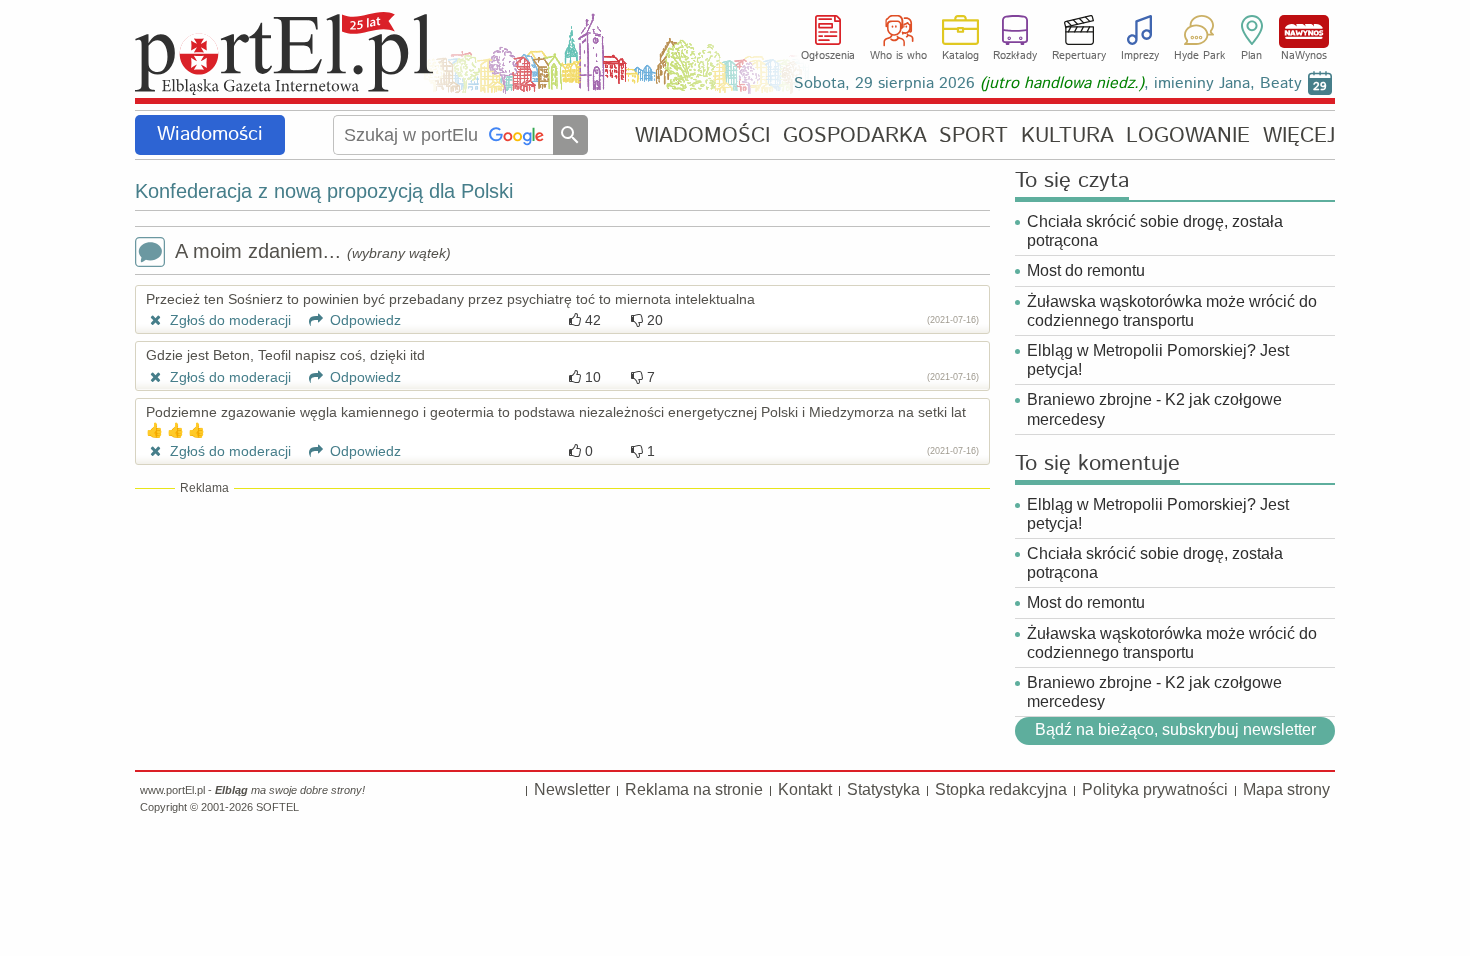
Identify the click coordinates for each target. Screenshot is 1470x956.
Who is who (898, 56)
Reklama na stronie (694, 789)
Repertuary (1079, 56)
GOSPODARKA (855, 135)
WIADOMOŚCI (702, 135)
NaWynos (1304, 31)
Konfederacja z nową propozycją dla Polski (324, 191)
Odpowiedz (363, 320)
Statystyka (883, 789)
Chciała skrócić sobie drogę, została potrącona (1155, 231)
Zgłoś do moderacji (228, 320)
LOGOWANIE (1188, 135)
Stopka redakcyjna (1001, 789)
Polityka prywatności (1155, 789)
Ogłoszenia (828, 56)
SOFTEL (277, 807)
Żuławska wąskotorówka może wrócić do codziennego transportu (1172, 311)
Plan (1251, 56)
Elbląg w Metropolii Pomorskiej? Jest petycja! (1158, 360)
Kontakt (805, 789)
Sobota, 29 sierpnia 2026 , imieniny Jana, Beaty (1048, 83)
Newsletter (572, 789)
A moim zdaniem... (313, 251)
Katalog (960, 56)
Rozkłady (1015, 56)
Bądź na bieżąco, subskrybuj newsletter (1174, 730)
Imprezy (1140, 56)
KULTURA (1067, 135)
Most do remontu (1086, 270)
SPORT (973, 135)
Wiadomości (210, 134)
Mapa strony (1286, 789)
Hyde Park (1199, 56)
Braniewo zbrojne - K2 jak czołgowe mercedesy (1154, 409)
